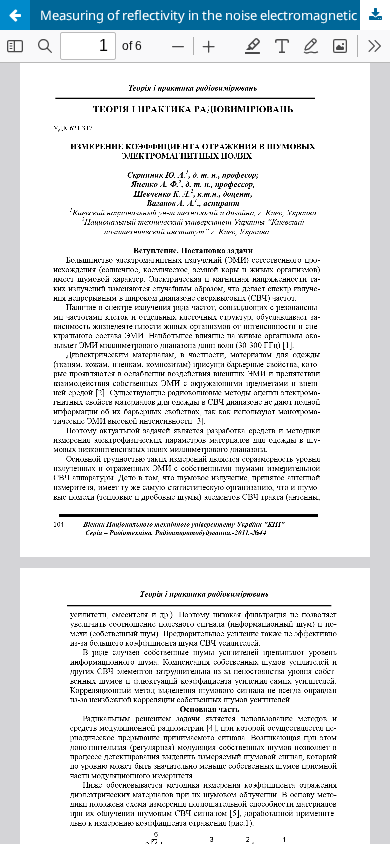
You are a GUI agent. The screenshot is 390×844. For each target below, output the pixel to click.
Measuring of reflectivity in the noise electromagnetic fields (215, 15)
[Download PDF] (375, 15)
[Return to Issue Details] (15, 15)
